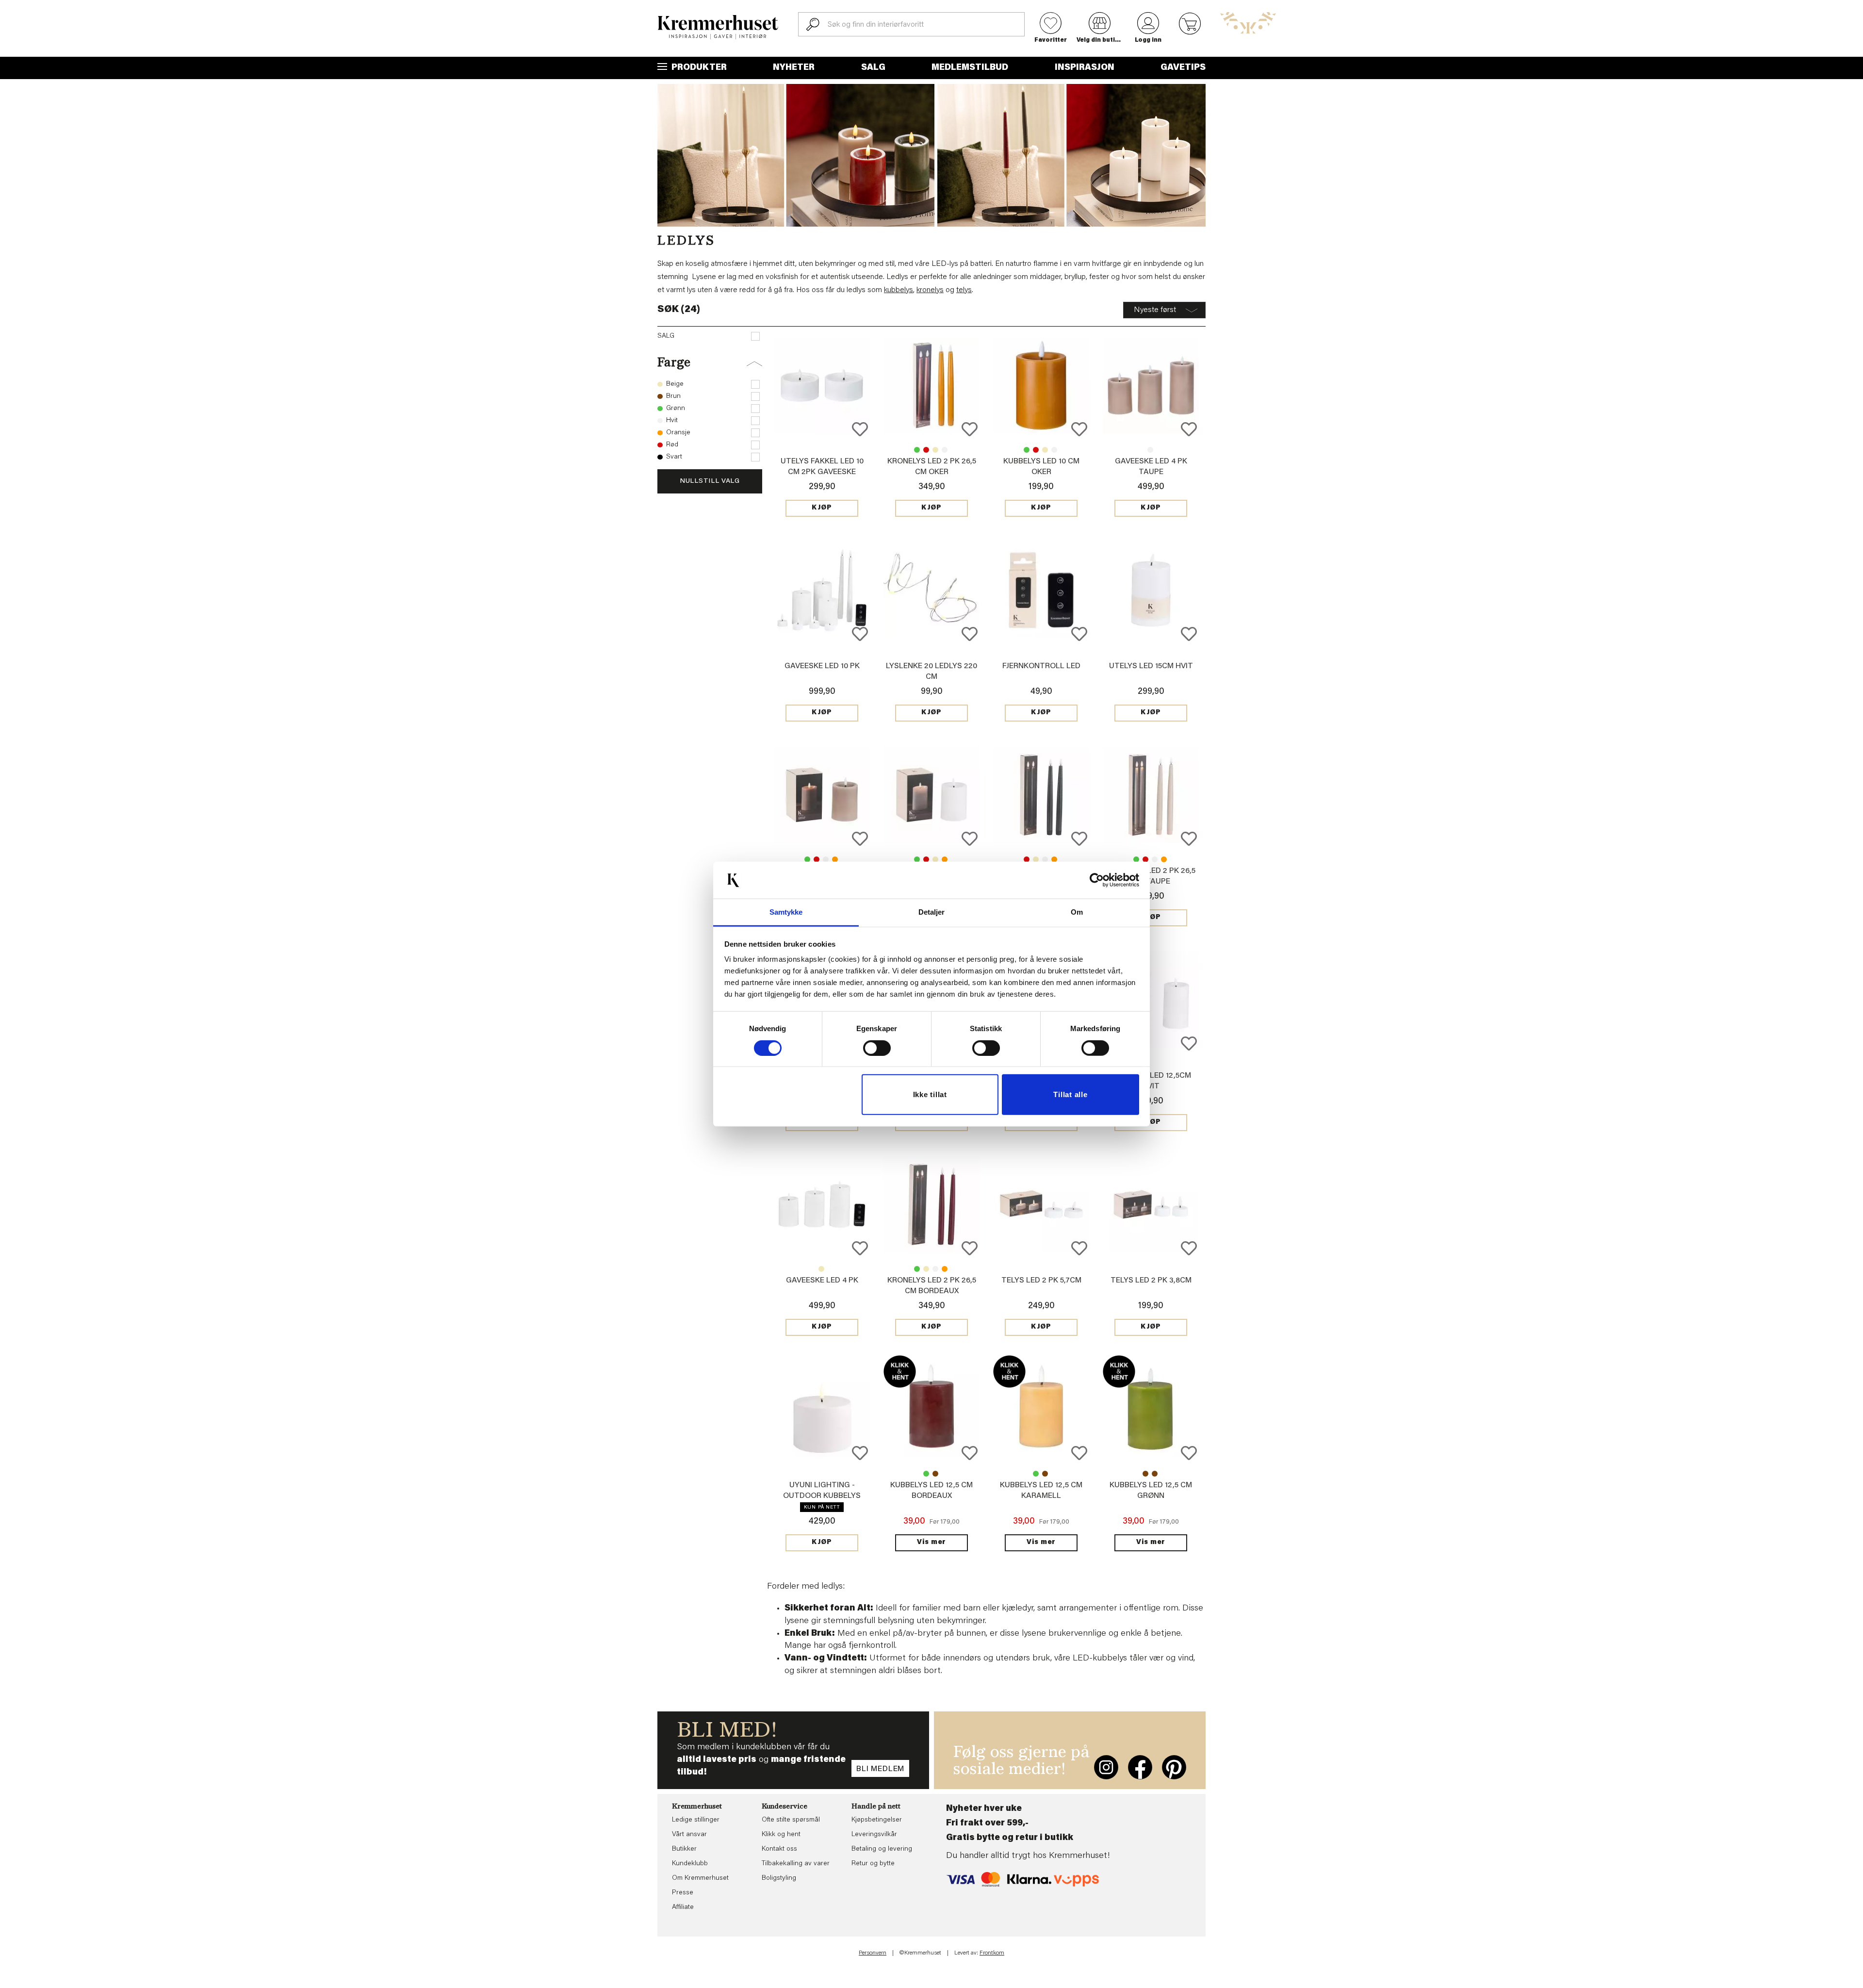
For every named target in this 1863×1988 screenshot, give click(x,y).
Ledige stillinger (696, 1820)
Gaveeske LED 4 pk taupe (821, 1269)
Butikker (684, 1849)
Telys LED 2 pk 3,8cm (1151, 1281)
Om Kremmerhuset (700, 1878)
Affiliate (683, 1907)
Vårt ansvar (689, 1835)
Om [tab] (1077, 912)
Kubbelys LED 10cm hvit (1054, 450)
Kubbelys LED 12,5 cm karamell (935, 1474)
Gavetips (1183, 68)
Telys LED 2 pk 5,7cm (1041, 1281)
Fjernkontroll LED (1041, 666)
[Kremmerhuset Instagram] (1106, 1767)
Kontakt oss (779, 1849)
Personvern (873, 1953)
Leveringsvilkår (874, 1835)
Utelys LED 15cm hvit (1151, 666)
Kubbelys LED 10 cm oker (835, 859)
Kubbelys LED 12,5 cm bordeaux (1045, 1474)
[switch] (877, 1048)
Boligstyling (779, 1878)
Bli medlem (880, 1769)
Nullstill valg (710, 481)
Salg (873, 68)
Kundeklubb (690, 1864)
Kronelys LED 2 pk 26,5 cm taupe (935, 450)
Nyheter (794, 68)
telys (964, 290)
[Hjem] (718, 27)
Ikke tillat (930, 1094)
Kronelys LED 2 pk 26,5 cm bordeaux (926, 450)
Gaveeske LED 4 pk (1150, 450)
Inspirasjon (1085, 68)
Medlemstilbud (970, 68)
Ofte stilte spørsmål (791, 1820)
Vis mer (931, 1543)
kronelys (930, 290)
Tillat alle (1070, 1094)
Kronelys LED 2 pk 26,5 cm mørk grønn (917, 450)
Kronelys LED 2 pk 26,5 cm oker (1054, 859)
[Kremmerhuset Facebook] (1140, 1767)
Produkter (698, 68)
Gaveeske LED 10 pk (822, 666)
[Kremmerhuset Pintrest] (1174, 1767)
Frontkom (992, 1953)
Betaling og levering (882, 1849)
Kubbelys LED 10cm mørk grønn (1027, 450)
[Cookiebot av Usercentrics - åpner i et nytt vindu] (1097, 880)
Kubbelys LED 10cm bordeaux (1036, 450)
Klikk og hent (781, 1835)
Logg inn (1148, 40)
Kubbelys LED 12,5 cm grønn (926, 1474)
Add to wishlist (860, 429)
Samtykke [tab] (786, 912)
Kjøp (822, 508)
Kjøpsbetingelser (877, 1820)
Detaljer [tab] (932, 912)
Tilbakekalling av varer (796, 1864)
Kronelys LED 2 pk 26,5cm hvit (945, 450)
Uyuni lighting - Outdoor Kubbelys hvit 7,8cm (822, 1496)
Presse (683, 1893)
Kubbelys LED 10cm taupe (1045, 450)
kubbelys (899, 290)
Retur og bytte (873, 1864)
